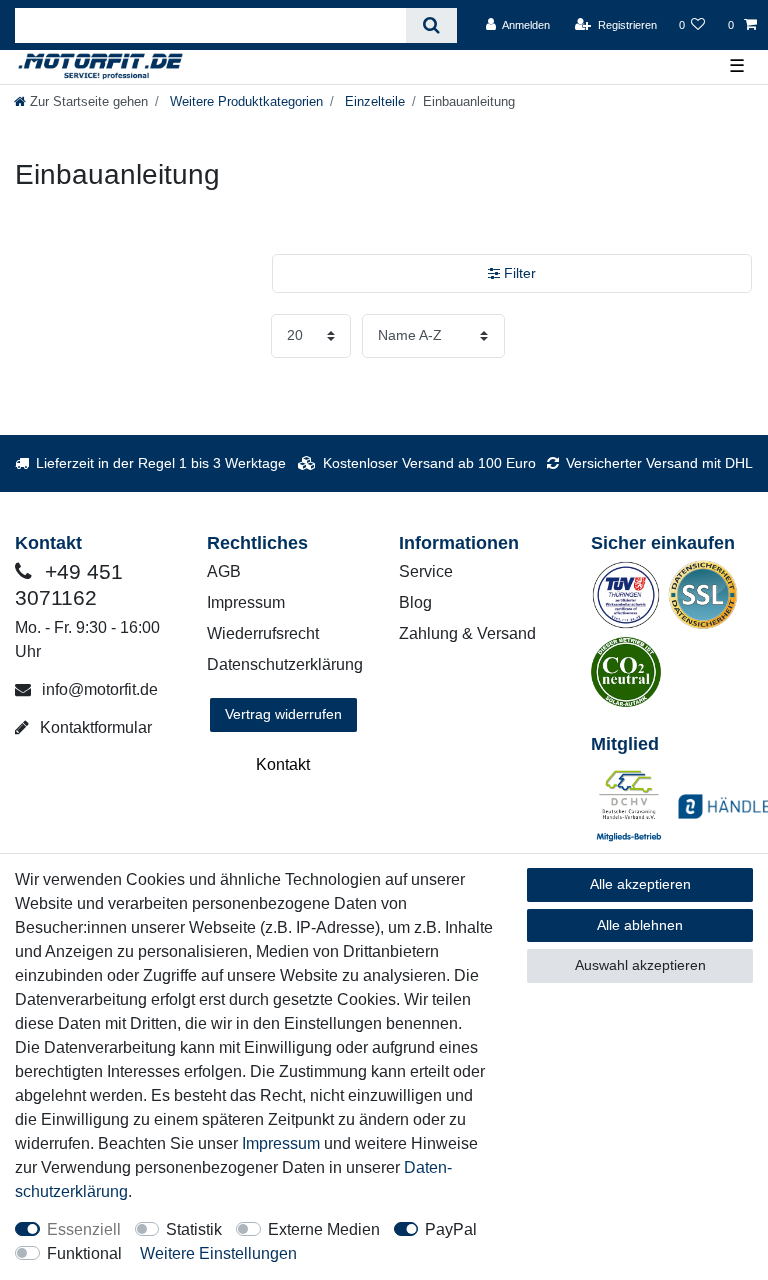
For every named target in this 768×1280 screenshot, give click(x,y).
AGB (224, 571)
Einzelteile (373, 101)
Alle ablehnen (640, 925)
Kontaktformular (94, 727)
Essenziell (84, 1229)
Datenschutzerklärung (285, 664)
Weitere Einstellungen (218, 1253)
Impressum (246, 602)
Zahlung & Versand (467, 633)
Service (426, 571)
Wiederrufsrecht (263, 633)
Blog (415, 602)
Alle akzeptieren (640, 884)
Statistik (194, 1229)
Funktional (84, 1253)
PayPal (451, 1229)
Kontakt (283, 764)
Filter (518, 273)
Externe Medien (324, 1229)
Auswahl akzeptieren (640, 965)
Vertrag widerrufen (283, 714)
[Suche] (431, 25)
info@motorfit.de (98, 689)
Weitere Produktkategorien (244, 101)
